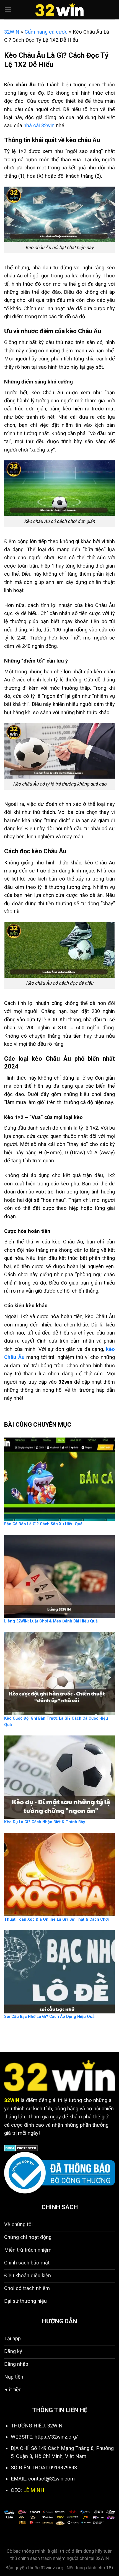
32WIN (12, 32)
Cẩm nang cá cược (46, 32)
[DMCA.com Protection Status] (21, 2148)
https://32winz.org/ (56, 2437)
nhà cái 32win (39, 125)
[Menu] (8, 10)
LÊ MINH (34, 2490)
